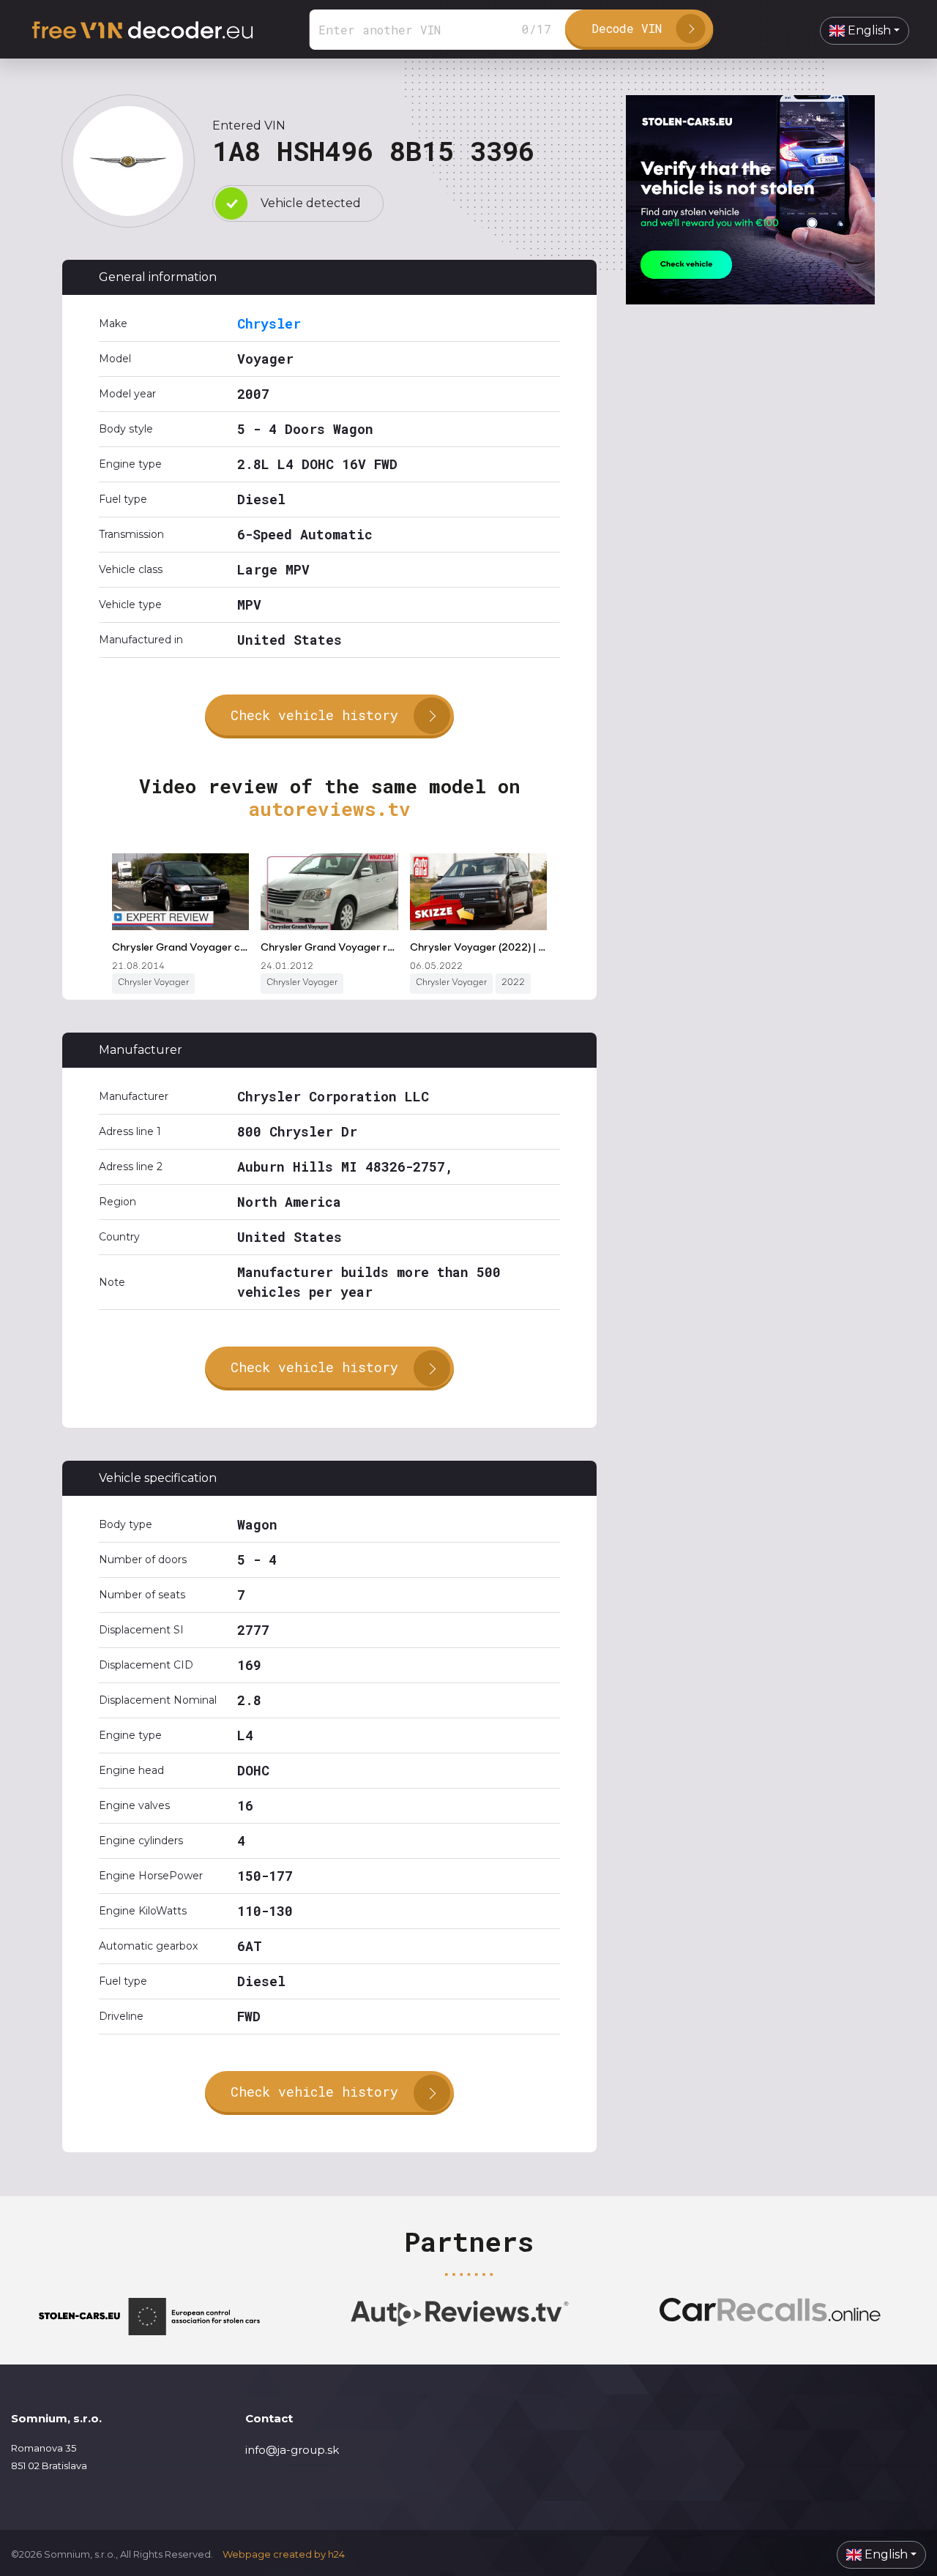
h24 (336, 2554)
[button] (865, 31)
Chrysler (269, 323)
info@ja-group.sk (292, 2450)
